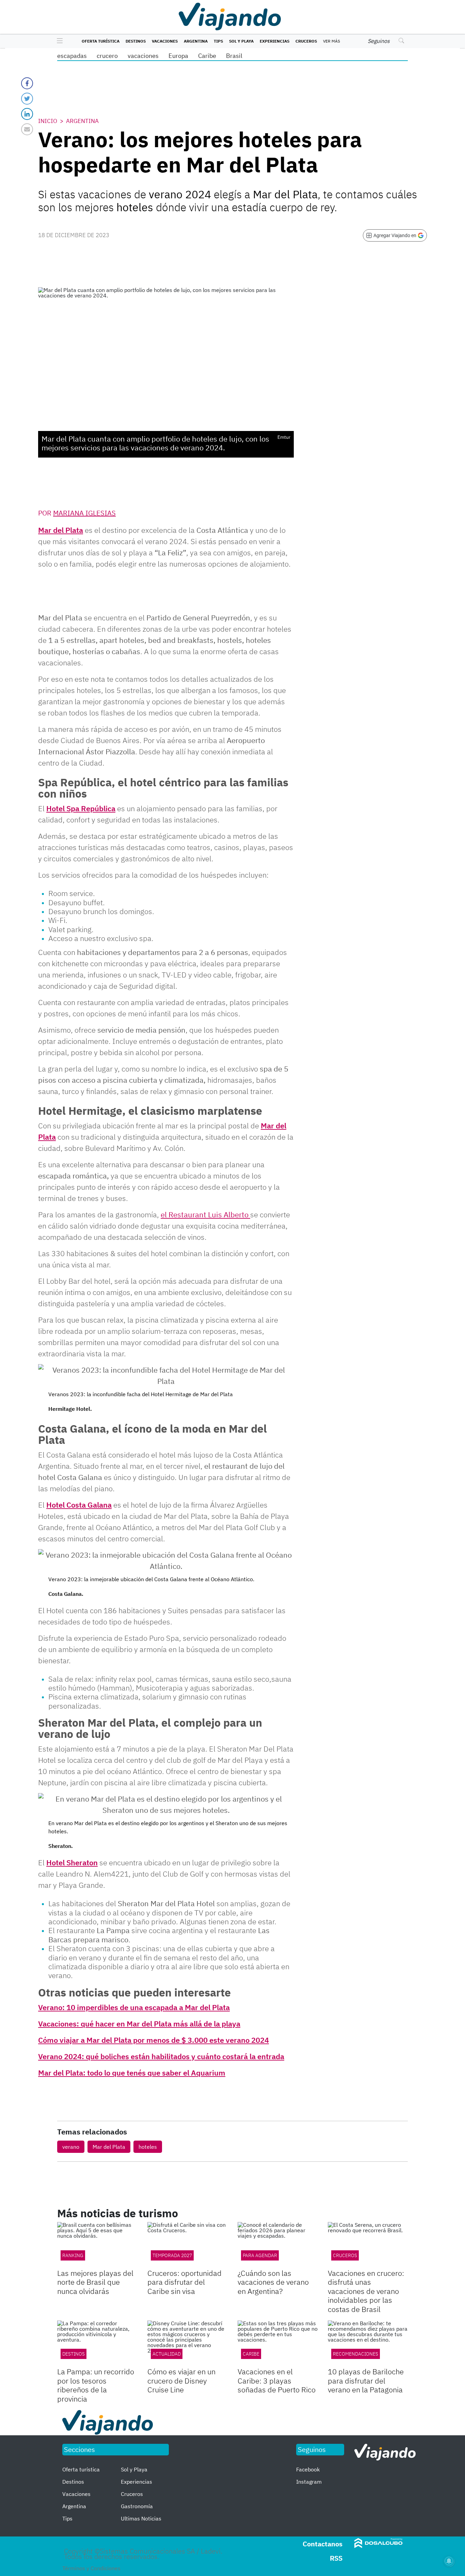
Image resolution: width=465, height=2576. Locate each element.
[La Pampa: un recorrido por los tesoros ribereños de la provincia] (97, 2343)
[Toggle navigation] (58, 41)
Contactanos (323, 2544)
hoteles (148, 2147)
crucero (107, 56)
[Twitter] (27, 99)
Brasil (234, 56)
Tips (218, 41)
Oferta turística (101, 41)
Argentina (196, 41)
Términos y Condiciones (91, 2568)
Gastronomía (137, 2506)
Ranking (73, 2255)
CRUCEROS (345, 2255)
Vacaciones (165, 41)
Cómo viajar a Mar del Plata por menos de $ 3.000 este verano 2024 (154, 2040)
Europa (178, 56)
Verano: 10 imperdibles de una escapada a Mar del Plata (134, 2007)
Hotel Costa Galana (79, 1505)
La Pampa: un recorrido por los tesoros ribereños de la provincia (96, 2385)
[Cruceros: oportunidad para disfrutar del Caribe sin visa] (187, 2245)
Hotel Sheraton (72, 1862)
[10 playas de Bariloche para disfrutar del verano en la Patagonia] (368, 2343)
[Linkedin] (27, 114)
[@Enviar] (27, 129)
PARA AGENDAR (260, 2255)
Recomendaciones (356, 2354)
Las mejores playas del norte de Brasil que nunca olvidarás (95, 2282)
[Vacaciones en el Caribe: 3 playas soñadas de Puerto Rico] (278, 2343)
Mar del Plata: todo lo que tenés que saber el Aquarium (132, 2073)
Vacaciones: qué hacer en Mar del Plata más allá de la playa (139, 2024)
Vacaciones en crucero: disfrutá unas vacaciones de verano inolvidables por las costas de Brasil (366, 2291)
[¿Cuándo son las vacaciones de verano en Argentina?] (278, 2245)
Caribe (207, 56)
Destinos (136, 41)
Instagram (309, 2482)
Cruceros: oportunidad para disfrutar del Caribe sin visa (185, 2282)
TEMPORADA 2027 (172, 2255)
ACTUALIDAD (167, 2354)
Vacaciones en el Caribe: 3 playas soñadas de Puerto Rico (277, 2380)
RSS (336, 2558)
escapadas (72, 56)
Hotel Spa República (81, 808)
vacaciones (143, 56)
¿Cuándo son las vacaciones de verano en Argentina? (273, 2282)
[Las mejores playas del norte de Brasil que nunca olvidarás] (97, 2245)
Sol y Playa (241, 41)
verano (71, 2147)
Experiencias (275, 41)
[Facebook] (27, 83)
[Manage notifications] (449, 2561)
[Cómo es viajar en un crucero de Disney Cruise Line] (187, 2343)
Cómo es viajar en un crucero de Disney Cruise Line (181, 2380)
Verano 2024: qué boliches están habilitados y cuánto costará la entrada (161, 2056)
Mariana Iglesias (84, 513)
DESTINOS (74, 2354)
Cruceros (306, 41)
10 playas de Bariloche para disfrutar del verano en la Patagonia (366, 2380)
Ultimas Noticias (141, 2518)
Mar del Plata (61, 530)
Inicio (48, 121)
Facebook (308, 2469)
